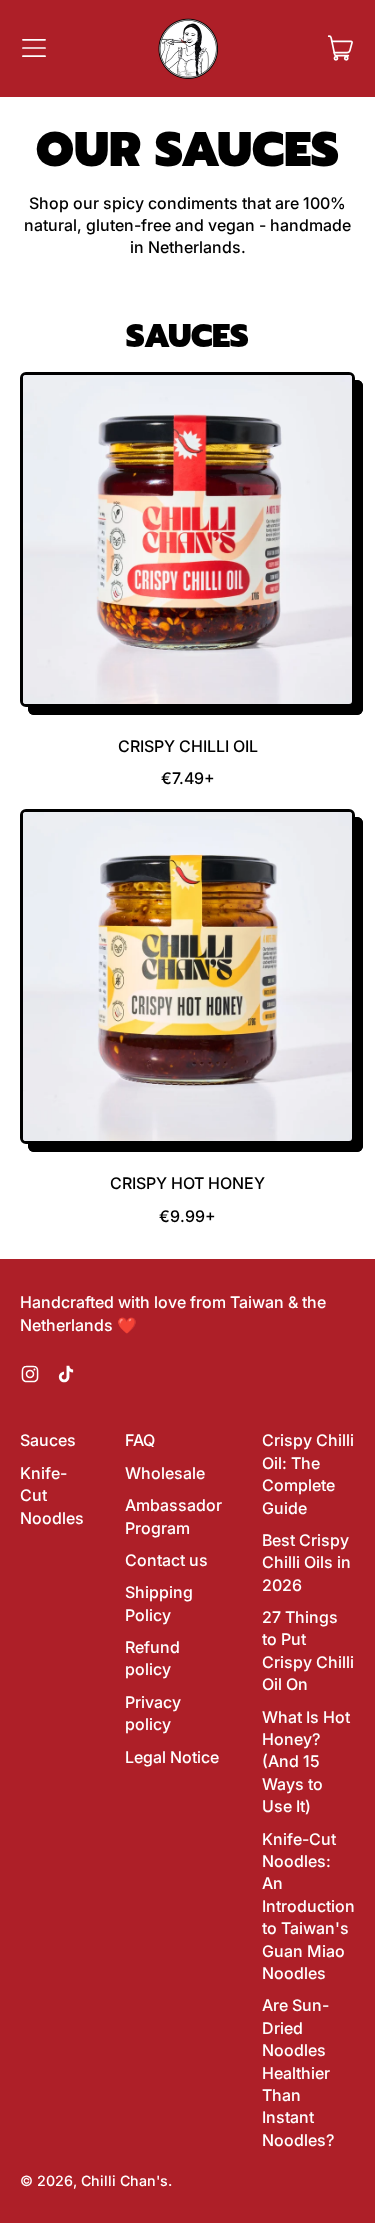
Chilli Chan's (124, 2180)
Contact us (166, 1560)
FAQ (140, 1440)
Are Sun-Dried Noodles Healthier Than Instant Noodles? (298, 2072)
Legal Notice (172, 1757)
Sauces (48, 1440)
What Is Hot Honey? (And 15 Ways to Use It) (306, 1762)
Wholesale (165, 1473)
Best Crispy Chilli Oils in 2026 (306, 1562)
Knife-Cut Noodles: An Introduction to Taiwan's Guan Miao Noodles (308, 1906)
